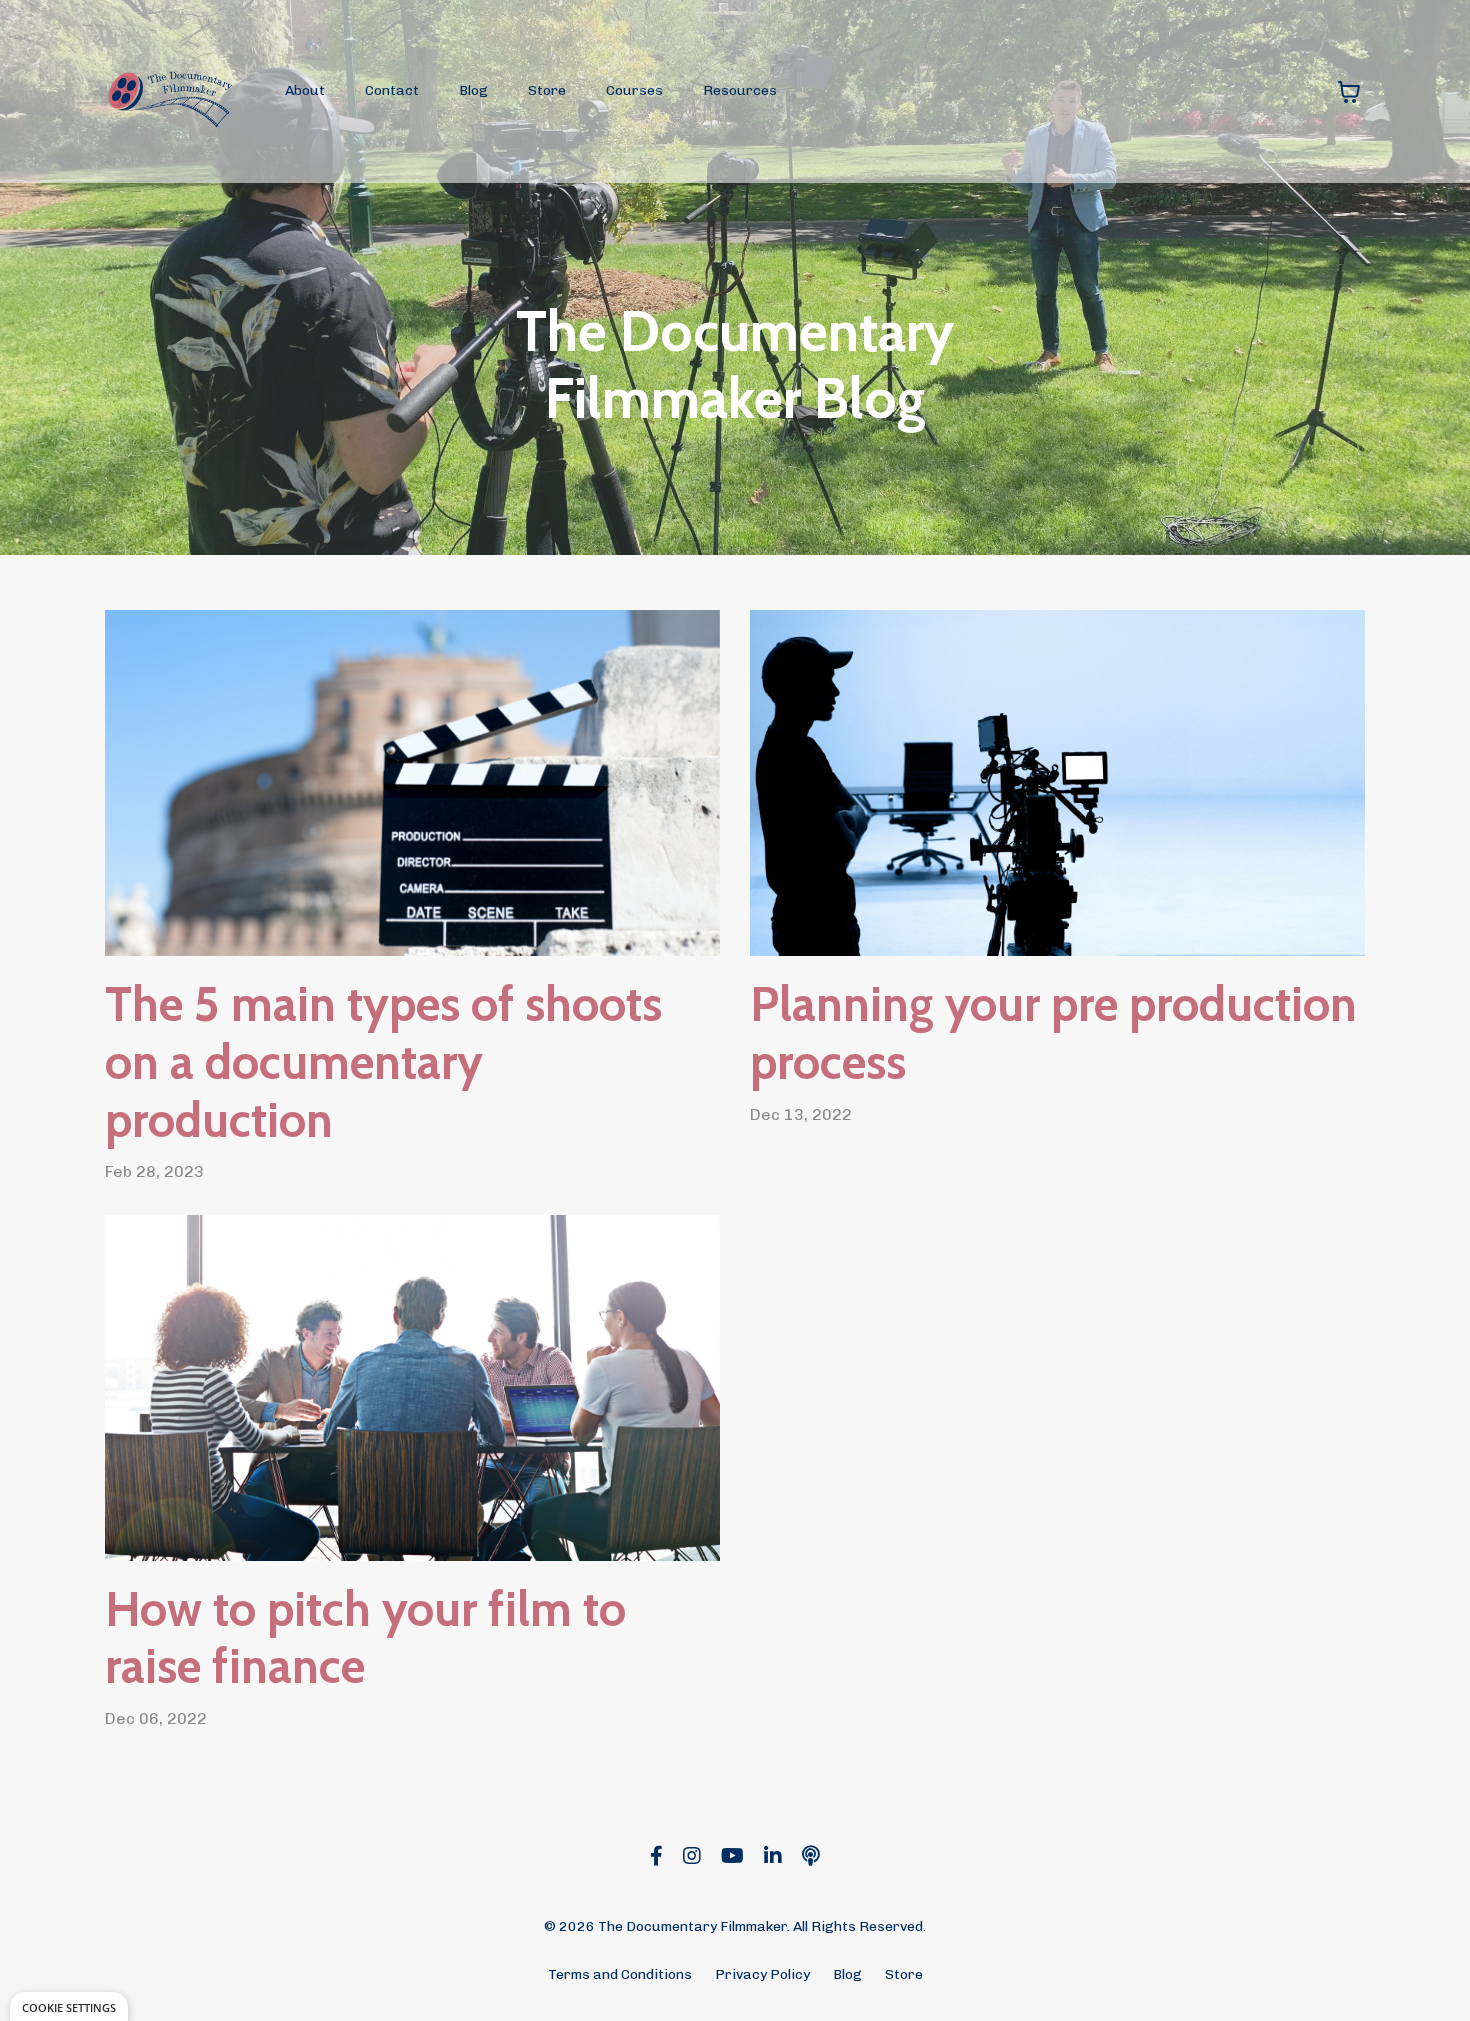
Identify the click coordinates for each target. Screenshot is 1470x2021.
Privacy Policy (762, 1974)
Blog (473, 90)
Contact (392, 90)
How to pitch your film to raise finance (365, 1638)
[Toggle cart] (1349, 92)
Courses (634, 90)
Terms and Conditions (620, 1974)
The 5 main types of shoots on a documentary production (383, 1062)
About (305, 90)
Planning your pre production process (1053, 1033)
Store (547, 90)
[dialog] (69, 2006)
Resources (740, 90)
